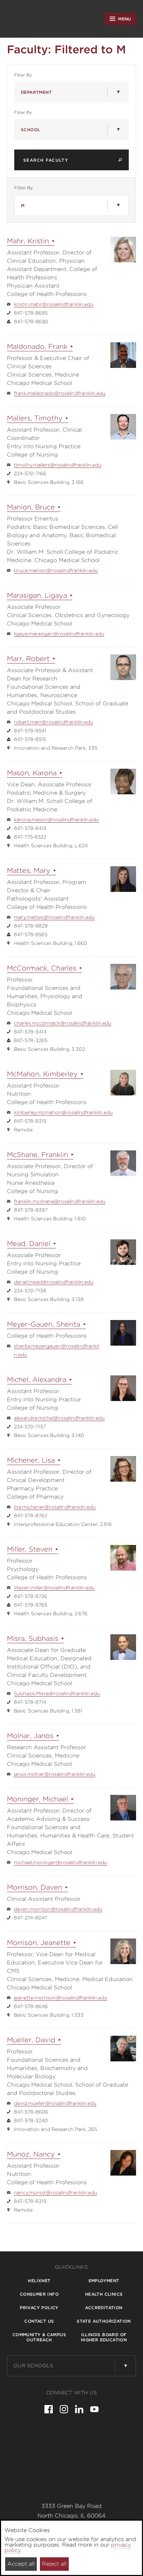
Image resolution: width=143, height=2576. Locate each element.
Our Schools (33, 2366)
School (30, 130)
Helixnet (39, 2281)
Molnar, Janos (30, 1736)
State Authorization (104, 2321)
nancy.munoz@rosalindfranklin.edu (56, 2193)
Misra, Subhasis (33, 1638)
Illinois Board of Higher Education (104, 2337)
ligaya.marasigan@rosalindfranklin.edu (59, 634)
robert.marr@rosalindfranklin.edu (53, 722)
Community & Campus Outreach (39, 2337)
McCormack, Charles (42, 968)
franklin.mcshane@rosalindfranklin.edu (60, 1201)
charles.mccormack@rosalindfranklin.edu (63, 1023)
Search (120, 160)
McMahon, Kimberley (42, 1074)
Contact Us (39, 2321)
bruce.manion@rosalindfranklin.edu (56, 570)
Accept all (21, 2564)
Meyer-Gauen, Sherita (44, 1324)
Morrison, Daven (35, 1887)
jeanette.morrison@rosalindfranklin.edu (61, 1998)
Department (36, 92)
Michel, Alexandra (37, 1380)
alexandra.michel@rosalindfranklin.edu (59, 1418)
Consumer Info (39, 2294)
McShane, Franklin (37, 1155)
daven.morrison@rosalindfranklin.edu (58, 1909)
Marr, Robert (28, 659)
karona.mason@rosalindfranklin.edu (56, 820)
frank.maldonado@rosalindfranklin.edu (60, 393)
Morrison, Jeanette (39, 1943)
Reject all (54, 2564)
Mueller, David (31, 2040)
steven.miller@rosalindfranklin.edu (54, 1588)
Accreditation (104, 2308)
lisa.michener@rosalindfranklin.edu (55, 1507)
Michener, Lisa (31, 1460)
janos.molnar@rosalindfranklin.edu (55, 1774)
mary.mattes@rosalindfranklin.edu (54, 917)
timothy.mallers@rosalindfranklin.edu (58, 465)
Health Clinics (104, 2294)
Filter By (35, 75)
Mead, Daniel (29, 1244)
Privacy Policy (39, 2308)
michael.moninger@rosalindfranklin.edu (61, 1862)
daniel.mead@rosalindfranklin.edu (54, 1282)
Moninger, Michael (37, 1799)
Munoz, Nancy (31, 2154)
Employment (104, 2281)
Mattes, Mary (29, 870)
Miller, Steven (30, 1549)
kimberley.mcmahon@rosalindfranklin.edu (63, 1112)
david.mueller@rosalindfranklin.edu (55, 2103)
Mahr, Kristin (28, 241)
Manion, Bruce (31, 507)
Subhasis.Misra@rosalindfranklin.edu (57, 1693)
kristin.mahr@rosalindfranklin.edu (54, 304)
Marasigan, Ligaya (37, 595)
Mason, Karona (32, 773)
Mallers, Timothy (35, 418)
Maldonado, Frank (37, 346)
